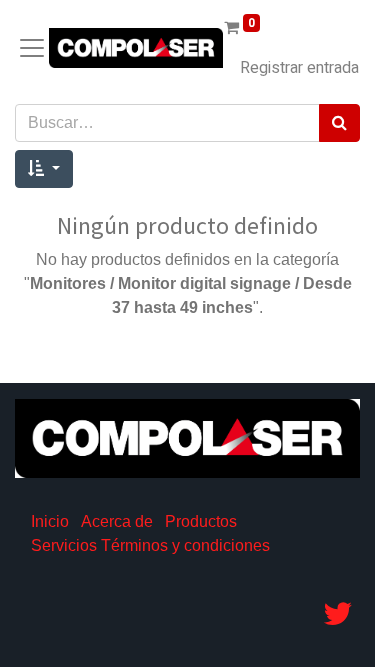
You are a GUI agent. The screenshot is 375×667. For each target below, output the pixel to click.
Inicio (50, 521)
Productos (201, 521)
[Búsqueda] (339, 123)
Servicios (64, 545)
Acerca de (117, 521)
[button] (44, 169)
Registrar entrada (299, 68)
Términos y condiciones (185, 545)
